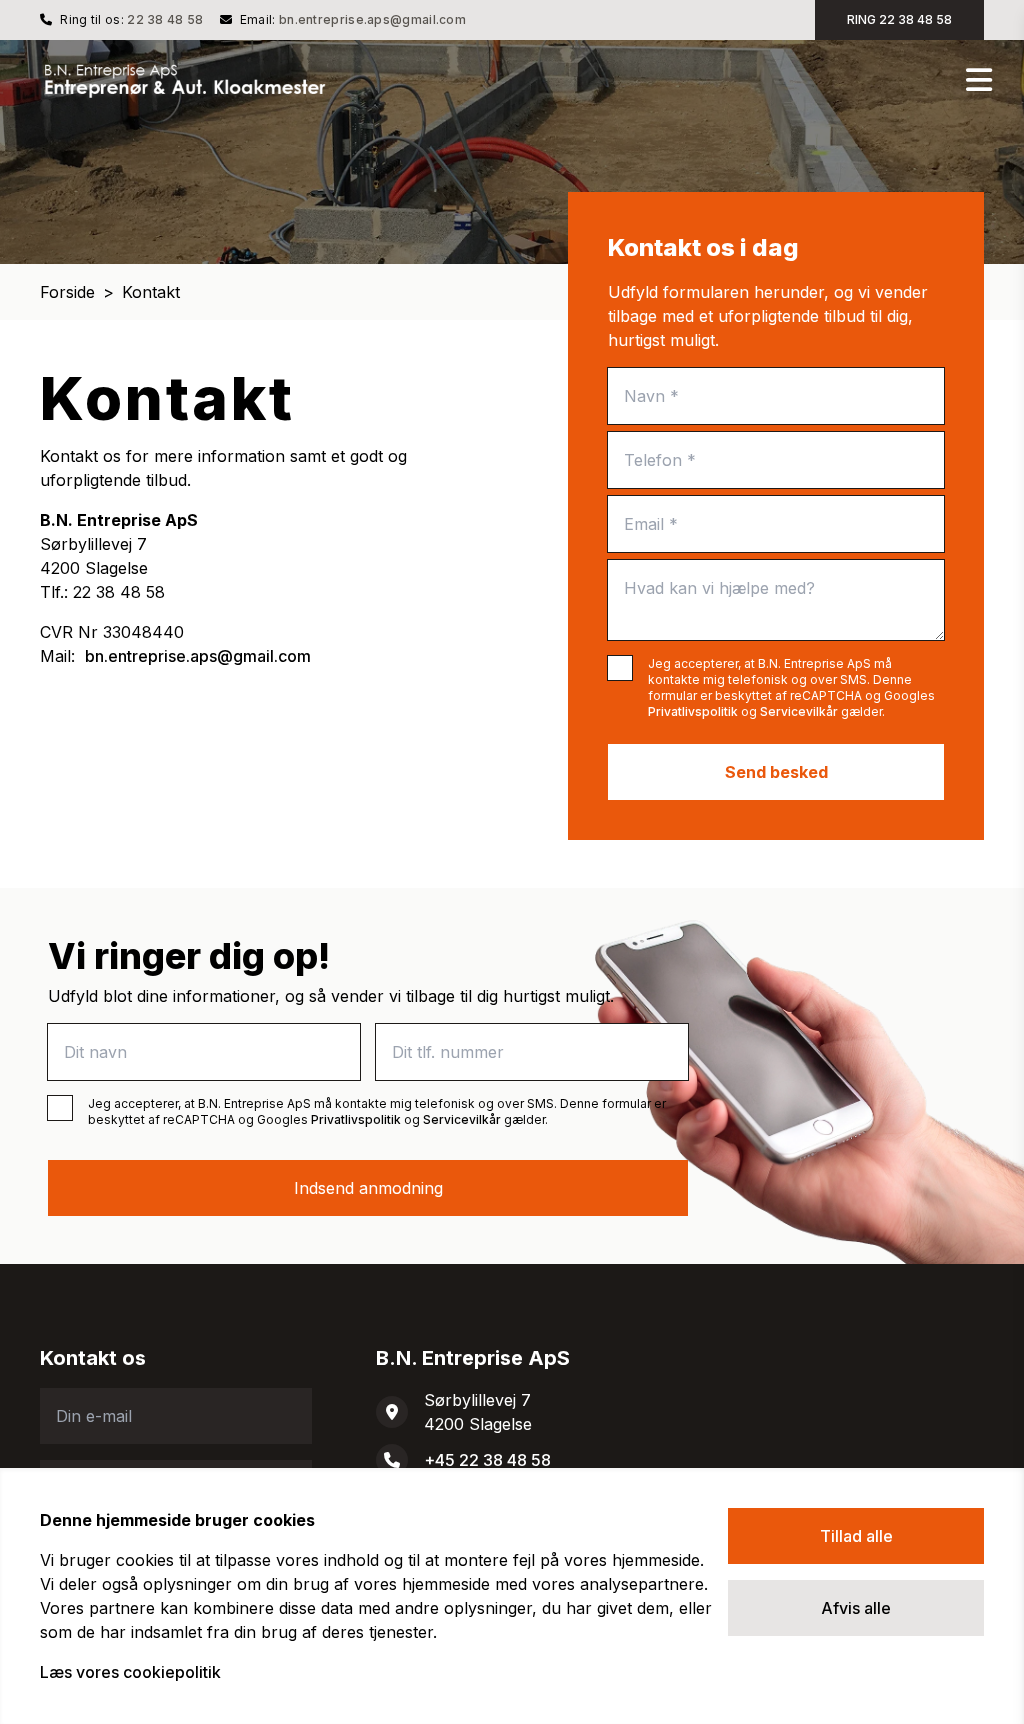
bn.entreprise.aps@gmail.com (372, 19)
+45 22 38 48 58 (487, 1460)
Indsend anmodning (368, 1188)
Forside (67, 292)
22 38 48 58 (165, 19)
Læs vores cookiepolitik (130, 1672)
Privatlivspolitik (693, 711)
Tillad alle (856, 1536)
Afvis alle (856, 1608)
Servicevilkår (799, 711)
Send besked (776, 772)
